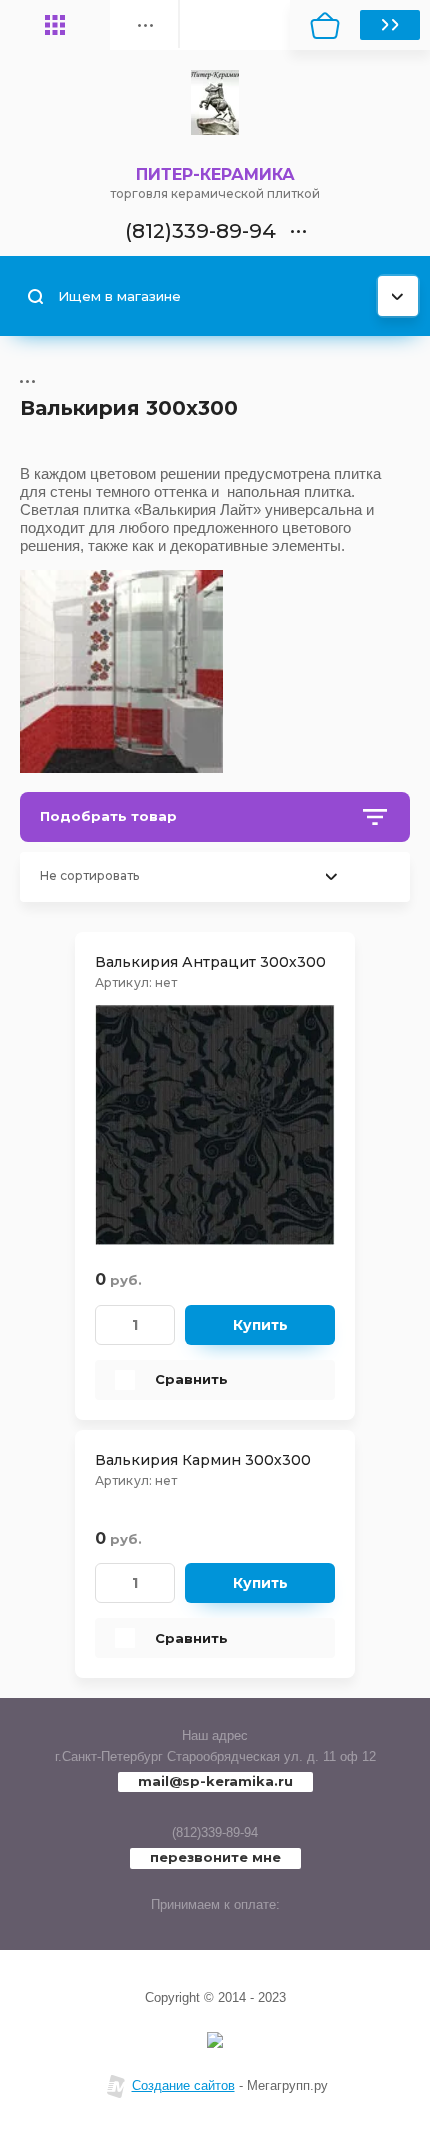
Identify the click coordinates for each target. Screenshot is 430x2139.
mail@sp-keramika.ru (215, 1781)
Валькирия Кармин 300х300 (203, 1460)
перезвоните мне (215, 1857)
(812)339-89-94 (215, 1832)
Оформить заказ (390, 25)
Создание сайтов (183, 2085)
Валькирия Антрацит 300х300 (210, 962)
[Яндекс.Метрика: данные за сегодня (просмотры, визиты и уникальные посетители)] (215, 2040)
